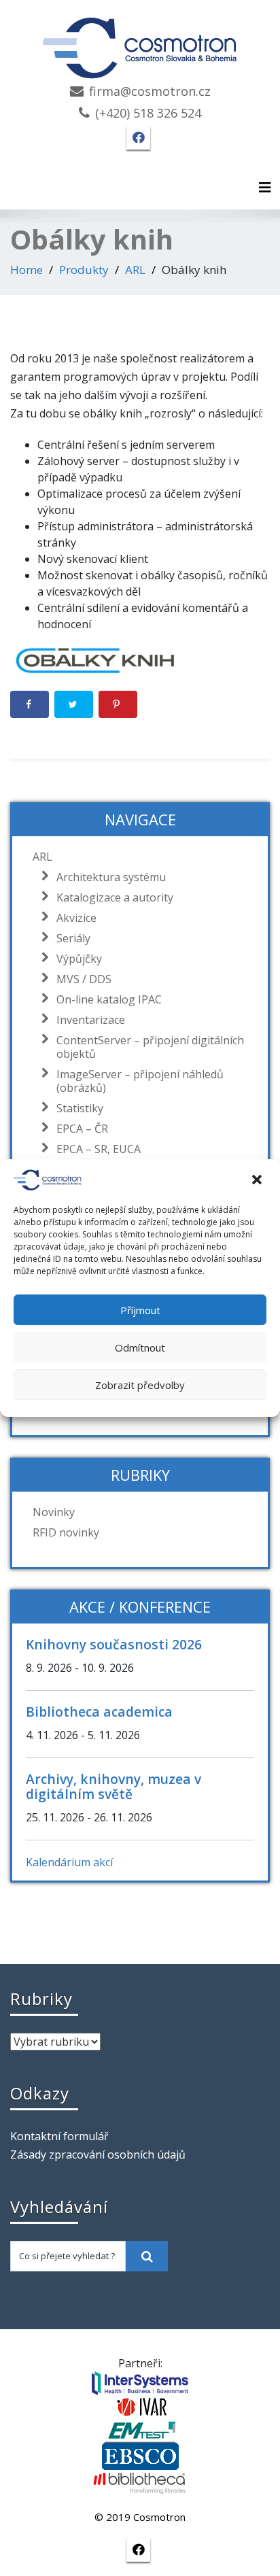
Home (27, 270)
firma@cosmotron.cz (150, 91)
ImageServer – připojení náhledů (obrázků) (140, 1081)
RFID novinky (66, 1532)
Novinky (54, 1512)
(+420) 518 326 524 (148, 113)
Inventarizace (91, 1020)
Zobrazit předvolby (140, 1385)
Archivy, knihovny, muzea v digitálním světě (113, 1786)
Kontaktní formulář (59, 2136)
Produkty (84, 270)
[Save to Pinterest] (118, 704)
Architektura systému (111, 877)
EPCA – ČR (82, 1129)
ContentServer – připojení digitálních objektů (150, 1047)
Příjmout (140, 1310)
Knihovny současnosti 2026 (114, 1644)
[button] (258, 1180)
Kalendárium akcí (69, 1862)
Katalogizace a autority (115, 897)
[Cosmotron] (140, 41)
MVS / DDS (84, 979)
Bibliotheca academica (99, 1712)
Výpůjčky (79, 959)
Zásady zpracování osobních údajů (98, 2154)
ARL (135, 270)
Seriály (73, 938)
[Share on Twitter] (74, 704)
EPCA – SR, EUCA (99, 1149)
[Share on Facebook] (30, 704)
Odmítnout (140, 1347)
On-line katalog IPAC (109, 999)
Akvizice (76, 918)
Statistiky (80, 1108)
